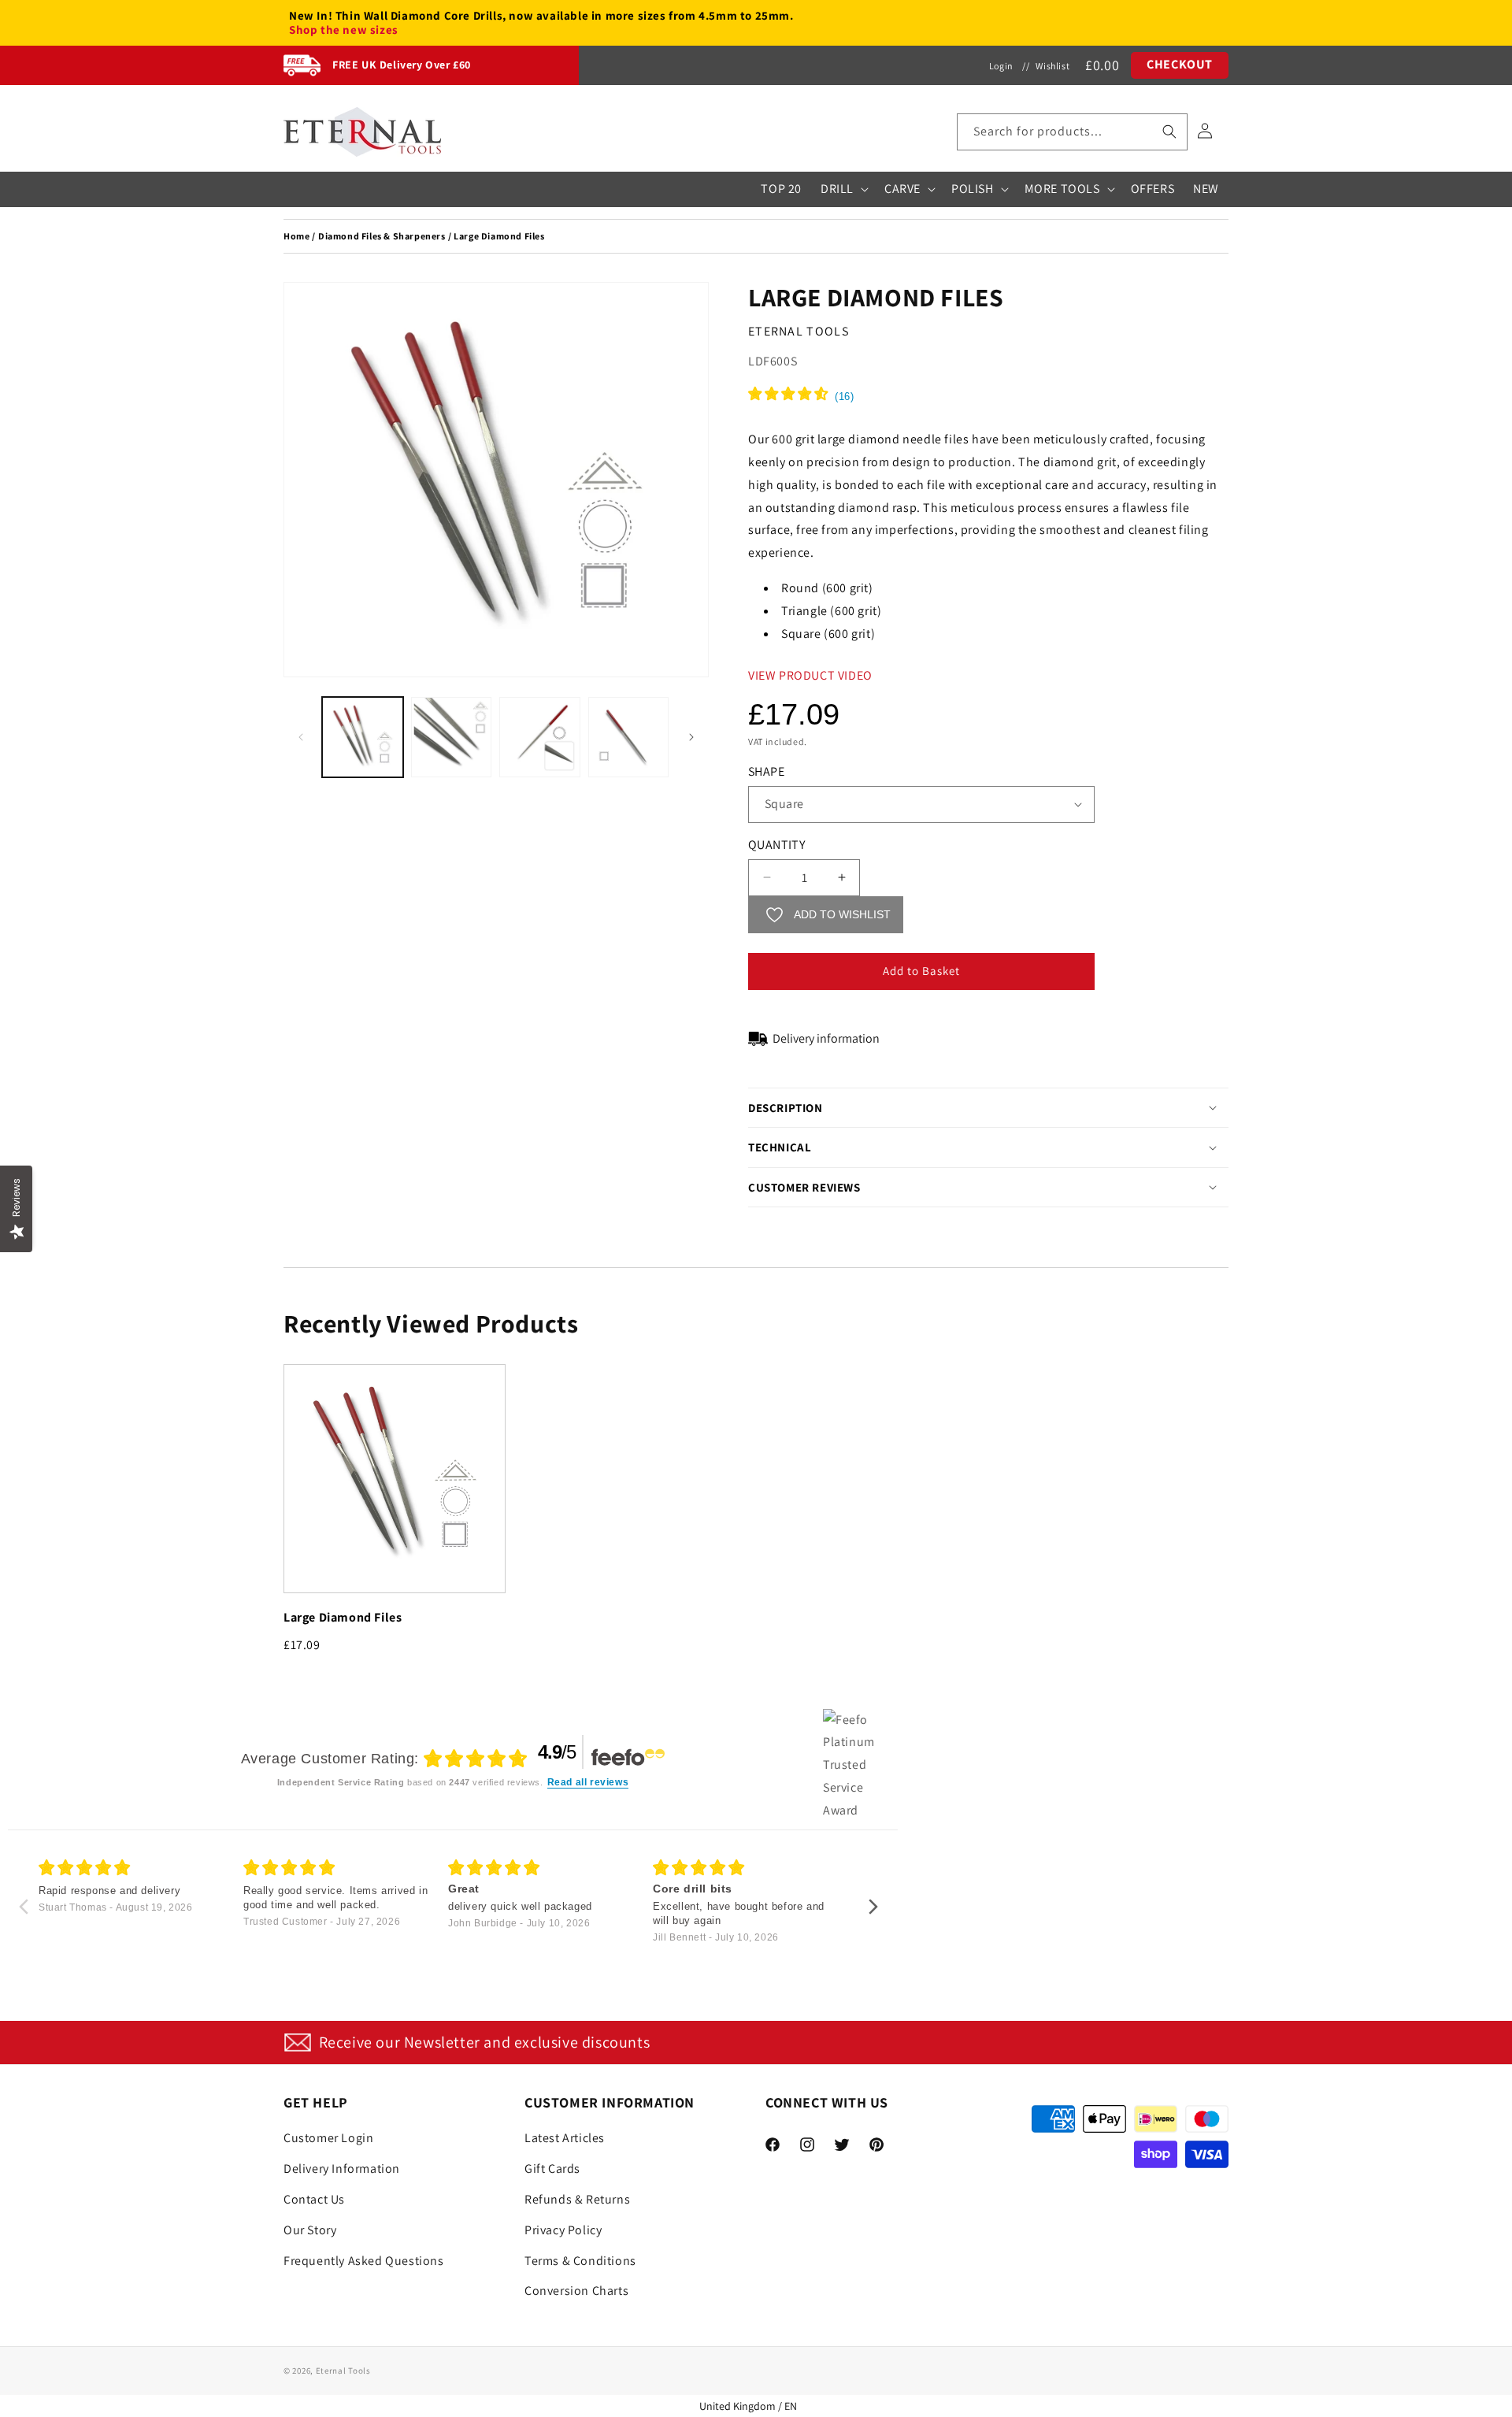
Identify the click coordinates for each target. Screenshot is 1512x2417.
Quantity (776, 845)
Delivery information (826, 1038)
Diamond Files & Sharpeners (382, 236)
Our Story (310, 2230)
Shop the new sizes (344, 30)
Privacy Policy (563, 2230)
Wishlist (1052, 66)
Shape (766, 771)
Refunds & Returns (577, 2199)
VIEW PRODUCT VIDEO (810, 675)
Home (296, 236)
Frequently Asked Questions (364, 2261)
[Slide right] (691, 737)
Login (1001, 66)
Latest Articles (565, 2138)
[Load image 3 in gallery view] (540, 738)
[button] (1072, 132)
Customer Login (328, 2138)
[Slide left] (301, 737)
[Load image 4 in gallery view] (629, 738)
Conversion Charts (576, 2291)
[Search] (1169, 132)
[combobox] (1072, 132)
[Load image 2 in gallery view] (452, 738)
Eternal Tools (343, 2371)
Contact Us (314, 2199)
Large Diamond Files (343, 1617)
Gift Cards (552, 2169)
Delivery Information (342, 2169)
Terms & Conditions (580, 2261)
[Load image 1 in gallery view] (363, 738)
